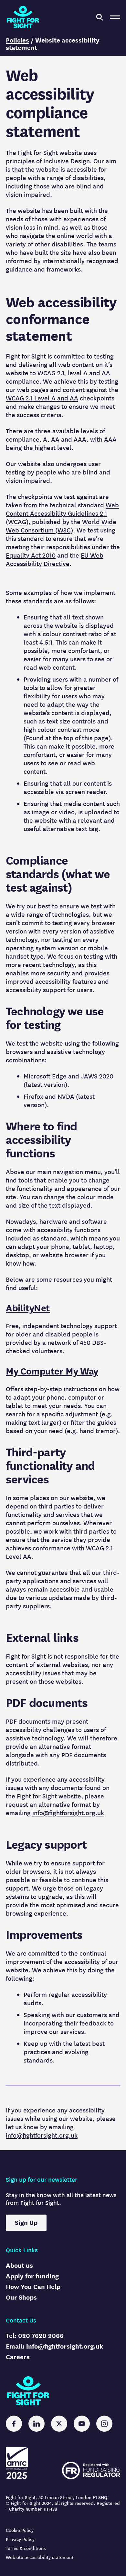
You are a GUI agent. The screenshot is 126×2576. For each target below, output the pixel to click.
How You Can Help (33, 2287)
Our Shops (21, 2298)
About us (19, 2266)
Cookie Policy (20, 2530)
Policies (17, 40)
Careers (18, 2357)
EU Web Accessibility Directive (55, 560)
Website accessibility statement (40, 2557)
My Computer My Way (52, 1371)
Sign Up (26, 2223)
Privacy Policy (20, 2539)
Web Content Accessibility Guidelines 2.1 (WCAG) (62, 514)
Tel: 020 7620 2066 (35, 2336)
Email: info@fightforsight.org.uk (54, 2346)
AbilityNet (28, 1308)
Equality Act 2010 (31, 555)
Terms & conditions (26, 2548)
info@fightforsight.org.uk (68, 1813)
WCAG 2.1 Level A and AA (42, 398)
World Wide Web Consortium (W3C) (61, 526)
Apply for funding (32, 2276)
